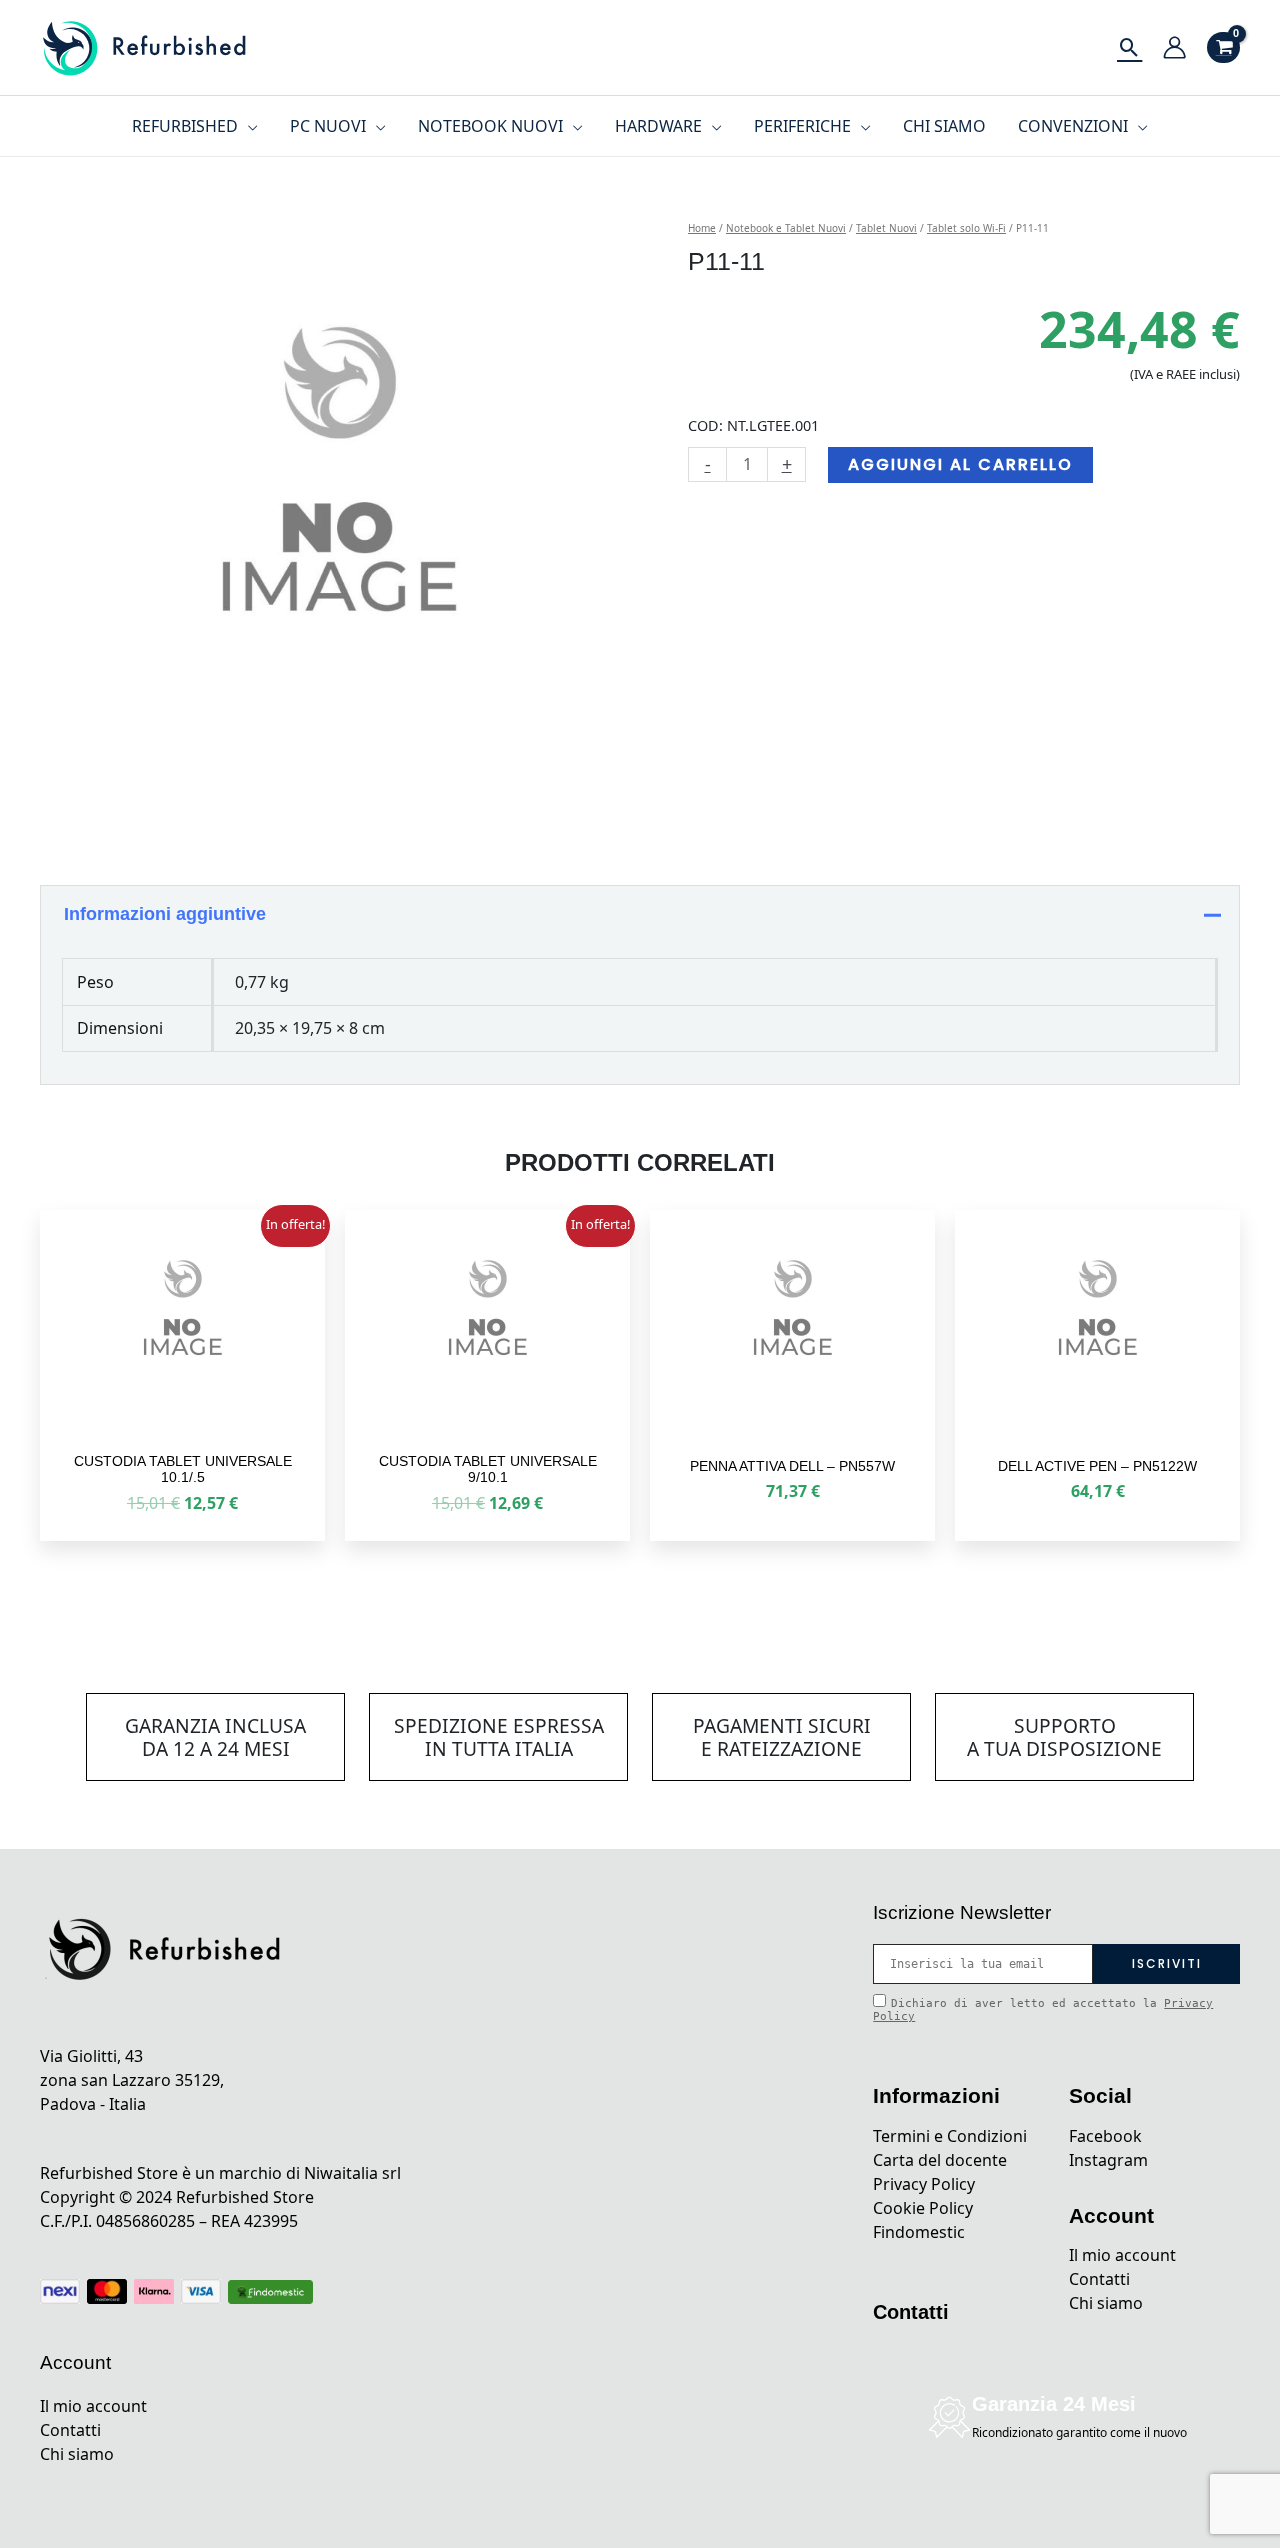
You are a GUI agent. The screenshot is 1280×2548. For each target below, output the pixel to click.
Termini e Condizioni (950, 2136)
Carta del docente (940, 2160)
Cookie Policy (923, 2208)
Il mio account (93, 2406)
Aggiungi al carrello (960, 464)
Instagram (1108, 2160)
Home (702, 228)
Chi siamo (77, 2454)
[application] (248, 126)
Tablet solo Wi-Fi (966, 228)
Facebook (1105, 2136)
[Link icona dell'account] (1174, 47)
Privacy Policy (924, 2184)
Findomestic (919, 2232)
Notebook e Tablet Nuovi (786, 228)
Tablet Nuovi (886, 228)
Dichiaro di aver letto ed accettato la (1043, 2010)
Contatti (70, 2430)
